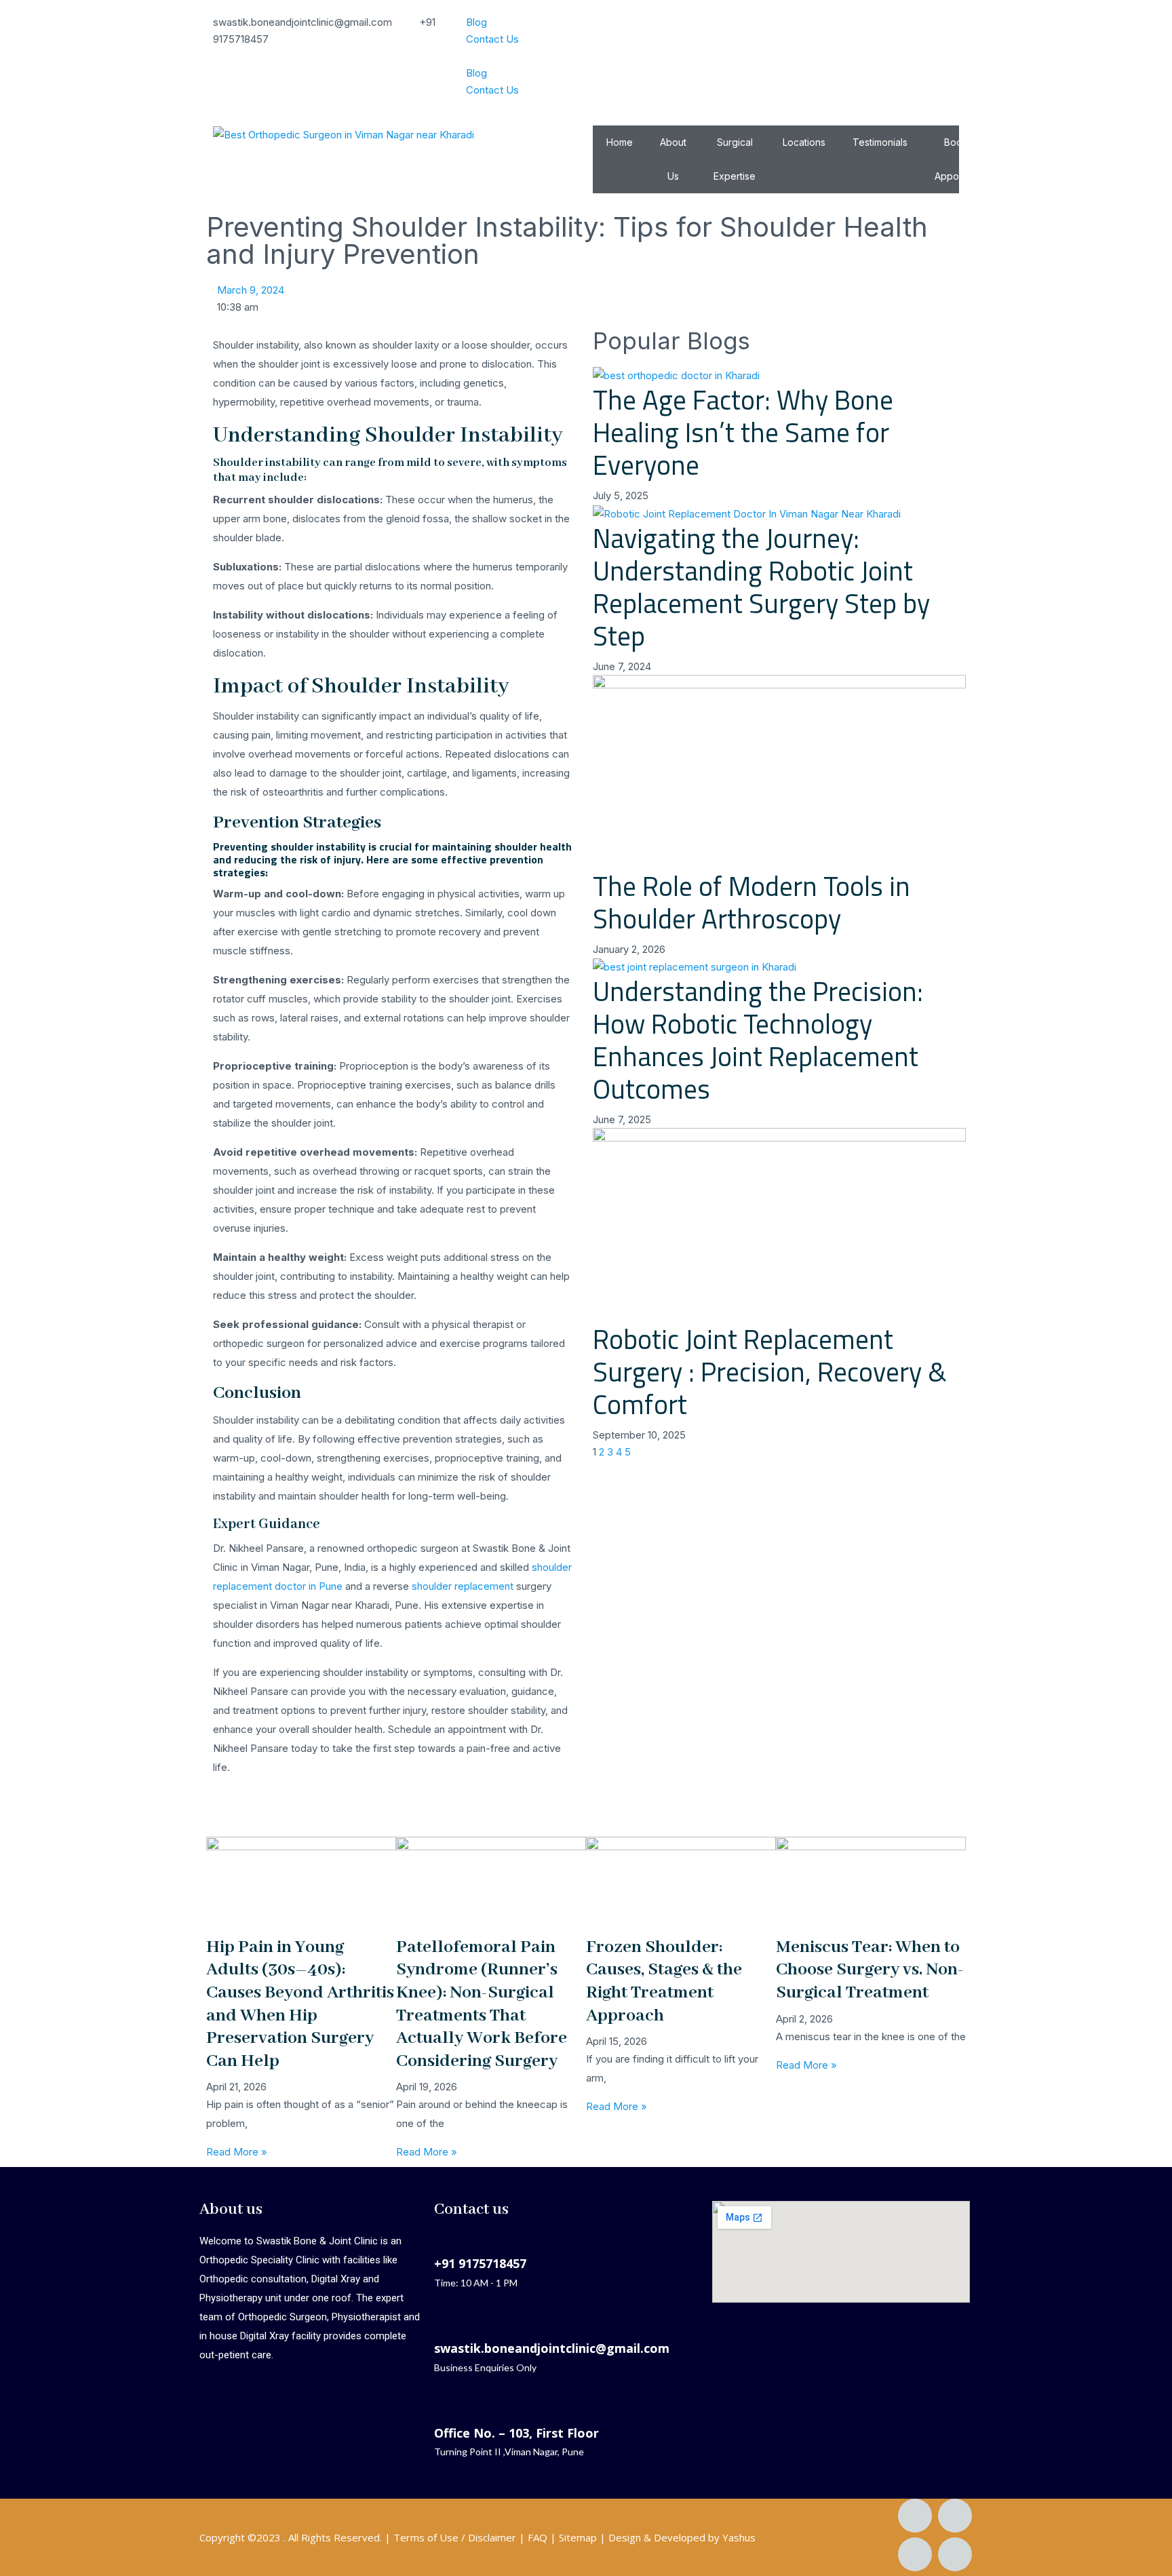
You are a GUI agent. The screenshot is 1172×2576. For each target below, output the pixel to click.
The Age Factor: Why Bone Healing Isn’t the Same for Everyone (743, 432)
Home (620, 142)
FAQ (538, 2537)
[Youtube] (955, 2554)
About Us (673, 159)
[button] (586, 56)
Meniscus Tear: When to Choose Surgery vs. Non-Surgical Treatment (870, 1970)
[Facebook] (915, 2516)
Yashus (739, 2537)
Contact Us (492, 39)
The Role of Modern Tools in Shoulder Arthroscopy (751, 902)
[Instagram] (955, 2516)
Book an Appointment (963, 159)
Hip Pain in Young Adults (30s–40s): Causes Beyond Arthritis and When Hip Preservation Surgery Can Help (300, 2004)
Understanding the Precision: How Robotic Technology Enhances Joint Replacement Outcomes (758, 1040)
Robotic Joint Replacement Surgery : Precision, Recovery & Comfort (770, 1372)
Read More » (237, 2152)
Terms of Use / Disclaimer (455, 2537)
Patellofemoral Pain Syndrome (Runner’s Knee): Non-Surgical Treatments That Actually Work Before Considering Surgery (482, 2004)
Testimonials (880, 142)
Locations (804, 142)
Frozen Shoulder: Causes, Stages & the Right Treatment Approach (664, 1982)
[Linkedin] (915, 2554)
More (1030, 142)
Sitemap (578, 2537)
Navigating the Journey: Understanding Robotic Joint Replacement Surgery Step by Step (761, 587)
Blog (476, 22)
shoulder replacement (463, 1586)
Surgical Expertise (735, 159)
